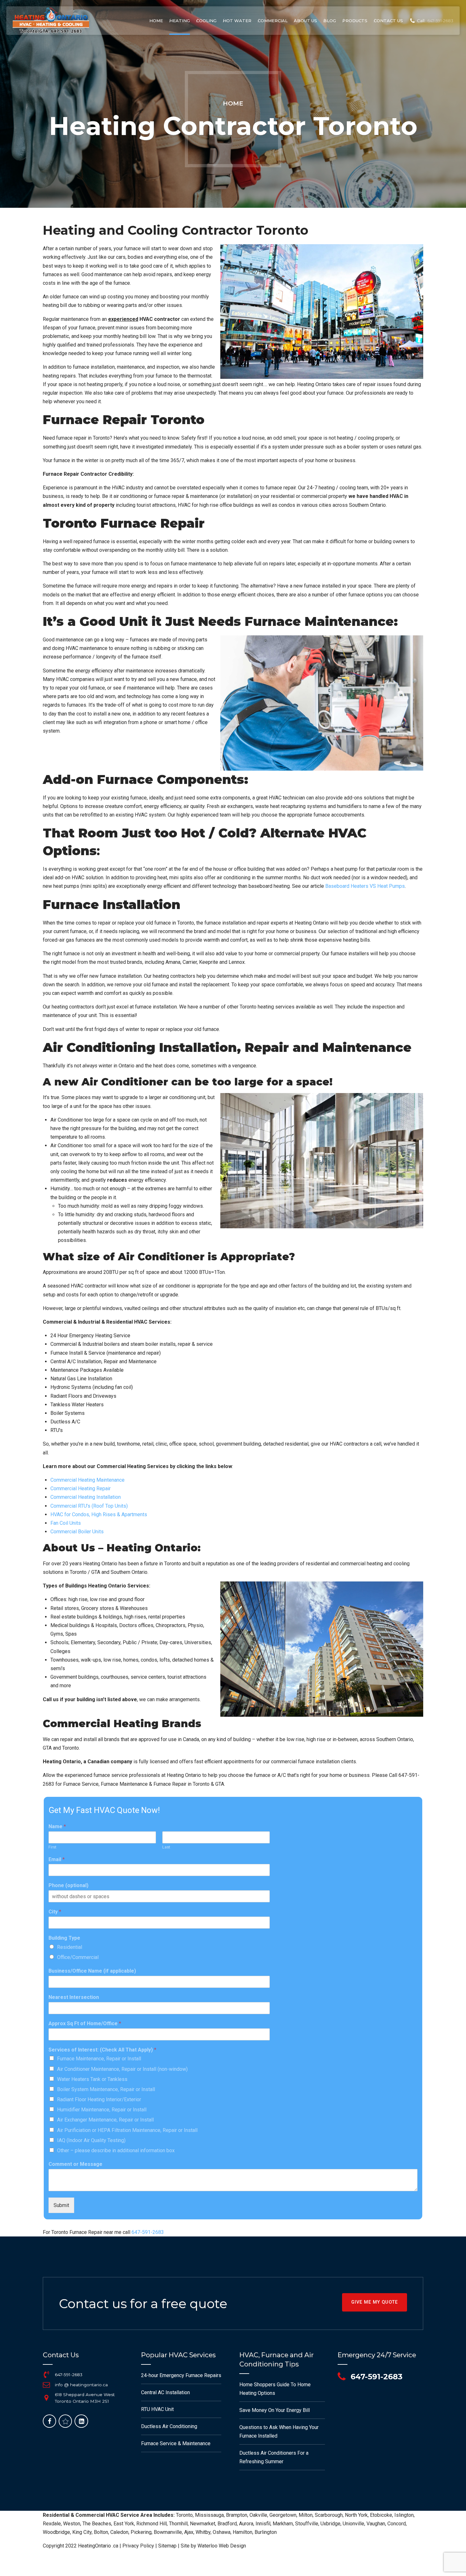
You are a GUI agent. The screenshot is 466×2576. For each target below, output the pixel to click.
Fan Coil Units (66, 1523)
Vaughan (376, 2524)
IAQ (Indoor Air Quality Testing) (91, 2140)
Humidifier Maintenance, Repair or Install (102, 2110)
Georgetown (283, 2515)
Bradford (227, 2524)
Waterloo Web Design (222, 2546)
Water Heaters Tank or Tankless (92, 2079)
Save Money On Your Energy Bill (275, 2410)
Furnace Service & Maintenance (176, 2443)
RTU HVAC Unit (157, 2409)
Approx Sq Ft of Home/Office (85, 2023)
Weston (72, 2524)
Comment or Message (75, 2164)
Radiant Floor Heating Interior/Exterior (99, 2099)
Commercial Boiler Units (77, 1532)
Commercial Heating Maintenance (87, 1480)
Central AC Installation (165, 2392)
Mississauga (209, 2515)
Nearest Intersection (74, 1997)
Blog (330, 21)
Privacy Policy (138, 2546)
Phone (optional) (68, 1885)
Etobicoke (381, 2515)
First (52, 1847)
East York (124, 2524)
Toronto (184, 2515)
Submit (61, 2205)
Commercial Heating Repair (81, 1488)
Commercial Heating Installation (86, 1497)
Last (166, 1847)
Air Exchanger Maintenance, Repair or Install (105, 2120)
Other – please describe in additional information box (116, 2150)
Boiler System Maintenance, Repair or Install (106, 2089)
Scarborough (329, 2515)
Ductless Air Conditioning (169, 2426)
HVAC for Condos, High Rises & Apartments (99, 1514)
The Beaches (97, 2524)
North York (356, 2515)
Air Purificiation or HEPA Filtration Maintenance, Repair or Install (127, 2130)
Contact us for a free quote (143, 2303)
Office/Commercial (78, 1957)
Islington (404, 2515)
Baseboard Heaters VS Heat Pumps (365, 886)
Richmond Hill (152, 2524)
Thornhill (178, 2524)
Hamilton (243, 2532)
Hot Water (237, 21)
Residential (70, 1947)
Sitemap (167, 2546)
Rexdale (52, 2524)
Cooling (206, 21)
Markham (283, 2524)
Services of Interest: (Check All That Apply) (102, 2050)
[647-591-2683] (46, 2375)
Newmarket (203, 2524)
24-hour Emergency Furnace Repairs (181, 2375)
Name (57, 1826)
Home (156, 21)
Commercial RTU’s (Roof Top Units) (89, 1506)
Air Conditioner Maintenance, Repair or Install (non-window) (122, 2069)
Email (57, 1859)
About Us (305, 21)
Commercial (273, 21)
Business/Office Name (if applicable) (92, 1971)
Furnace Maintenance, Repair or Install (99, 2059)
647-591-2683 (148, 2232)
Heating (180, 21)
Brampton (237, 2515)
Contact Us (388, 21)
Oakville (258, 2515)
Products (355, 21)
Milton (306, 2515)
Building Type (64, 1938)
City (55, 1912)
